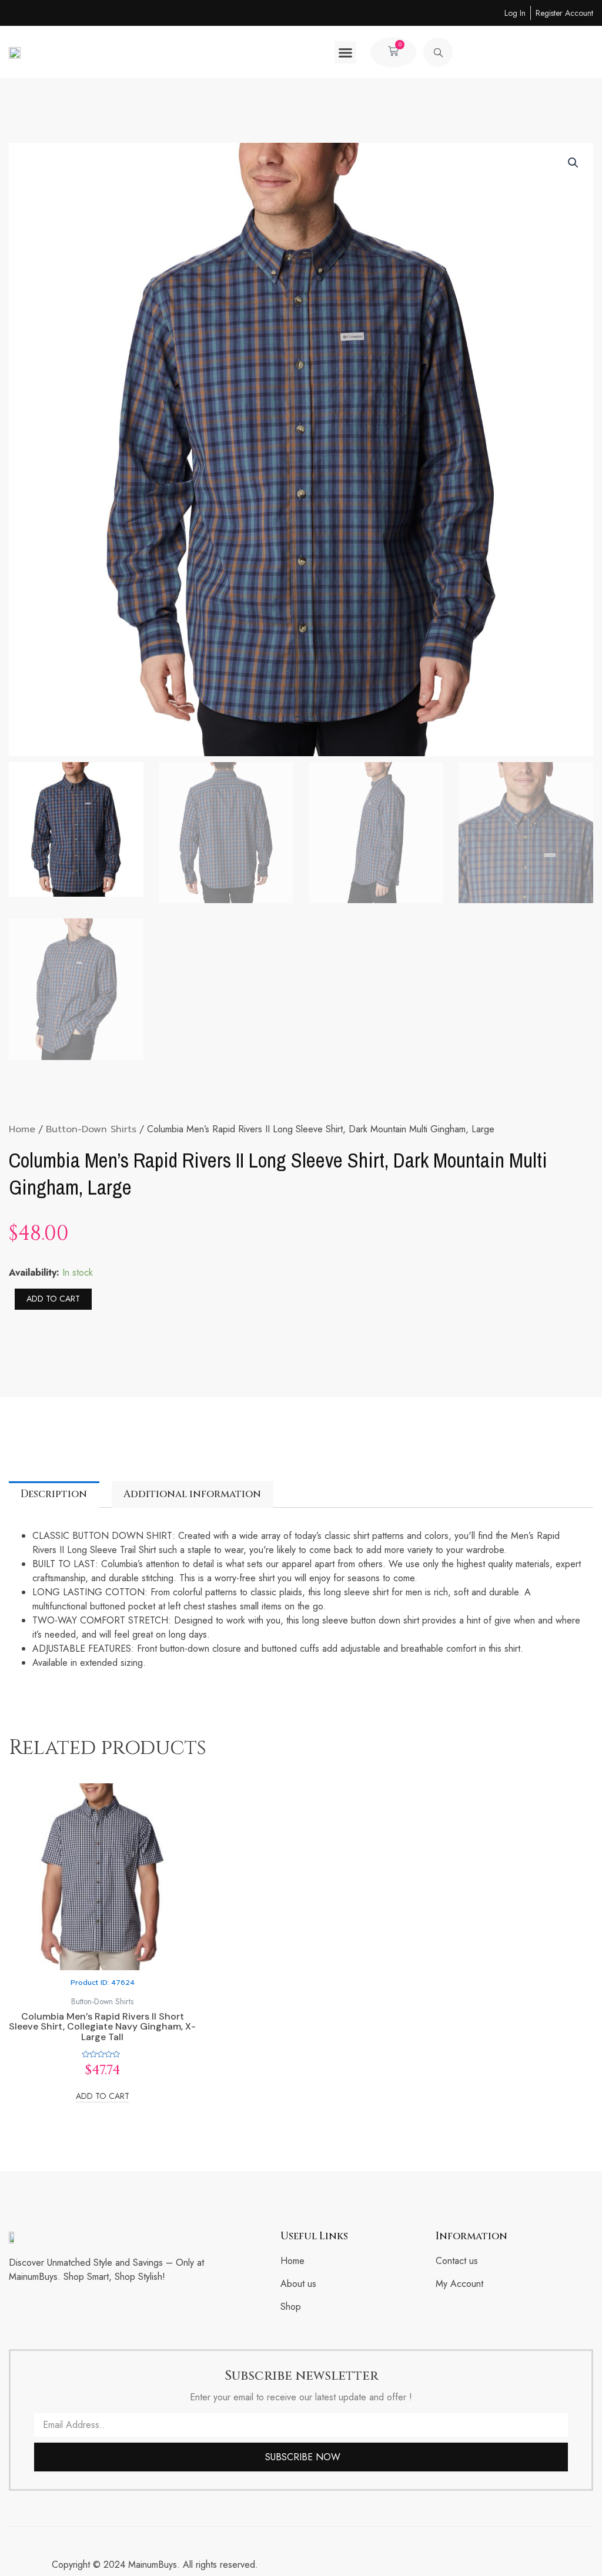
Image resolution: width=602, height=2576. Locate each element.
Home (22, 1129)
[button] (346, 52)
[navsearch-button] (438, 52)
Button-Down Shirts (91, 1129)
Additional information (192, 1494)
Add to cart (53, 1299)
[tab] (54, 1495)
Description (54, 1494)
